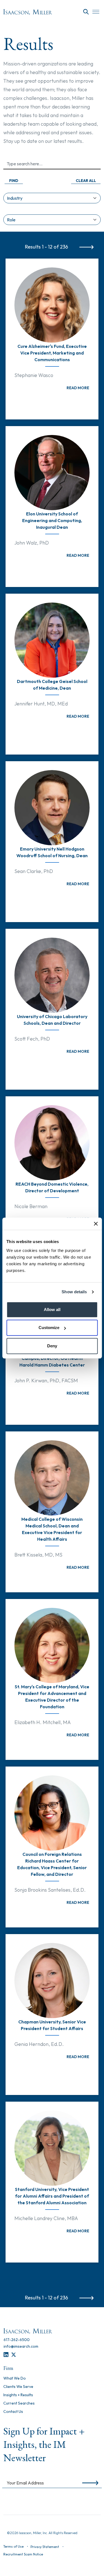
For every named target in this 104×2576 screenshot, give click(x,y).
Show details (74, 1292)
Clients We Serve (18, 2387)
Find (14, 181)
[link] (78, 388)
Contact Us (13, 2412)
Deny (52, 1346)
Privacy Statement (45, 2547)
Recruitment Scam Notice (23, 2554)
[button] (86, 179)
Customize (49, 1328)
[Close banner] (96, 1224)
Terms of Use (13, 2546)
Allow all (52, 1309)
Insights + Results (18, 2395)
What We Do (15, 2378)
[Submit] (89, 2483)
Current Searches (19, 2403)
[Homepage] (28, 12)
